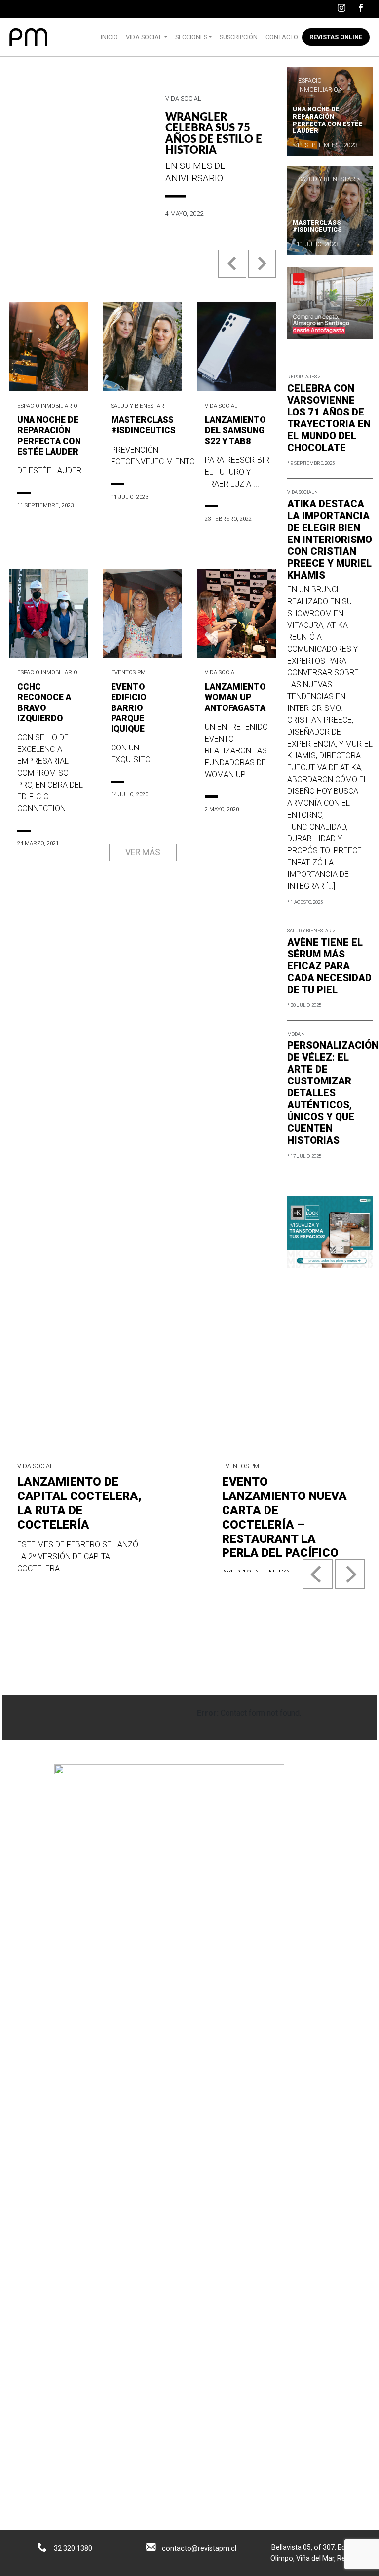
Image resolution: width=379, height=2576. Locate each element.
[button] (233, 271)
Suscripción (239, 37)
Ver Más (143, 852)
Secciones (191, 37)
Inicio (109, 37)
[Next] (350, 1574)
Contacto (282, 37)
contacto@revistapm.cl (199, 2548)
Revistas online (336, 37)
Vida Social (144, 37)
